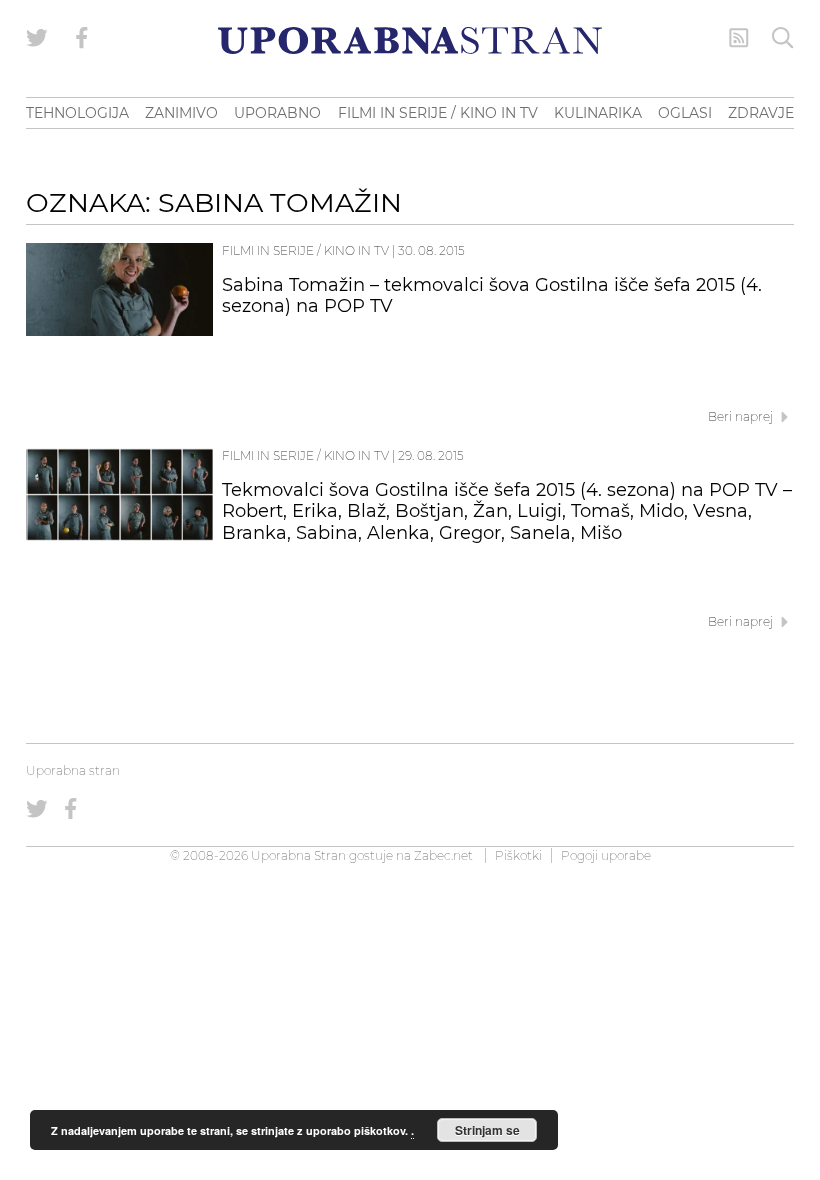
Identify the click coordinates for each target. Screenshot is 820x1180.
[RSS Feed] (739, 38)
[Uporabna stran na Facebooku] (82, 38)
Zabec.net (443, 855)
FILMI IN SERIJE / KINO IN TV (438, 113)
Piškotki (518, 855)
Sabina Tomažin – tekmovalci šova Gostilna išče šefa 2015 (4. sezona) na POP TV (492, 296)
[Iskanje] (783, 38)
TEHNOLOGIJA (77, 113)
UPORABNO (277, 113)
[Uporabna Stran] (410, 40)
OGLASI (685, 113)
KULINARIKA (598, 113)
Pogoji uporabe (606, 855)
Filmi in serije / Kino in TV (305, 250)
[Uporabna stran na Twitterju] (37, 38)
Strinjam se (487, 1130)
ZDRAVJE (761, 113)
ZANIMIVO (181, 113)
